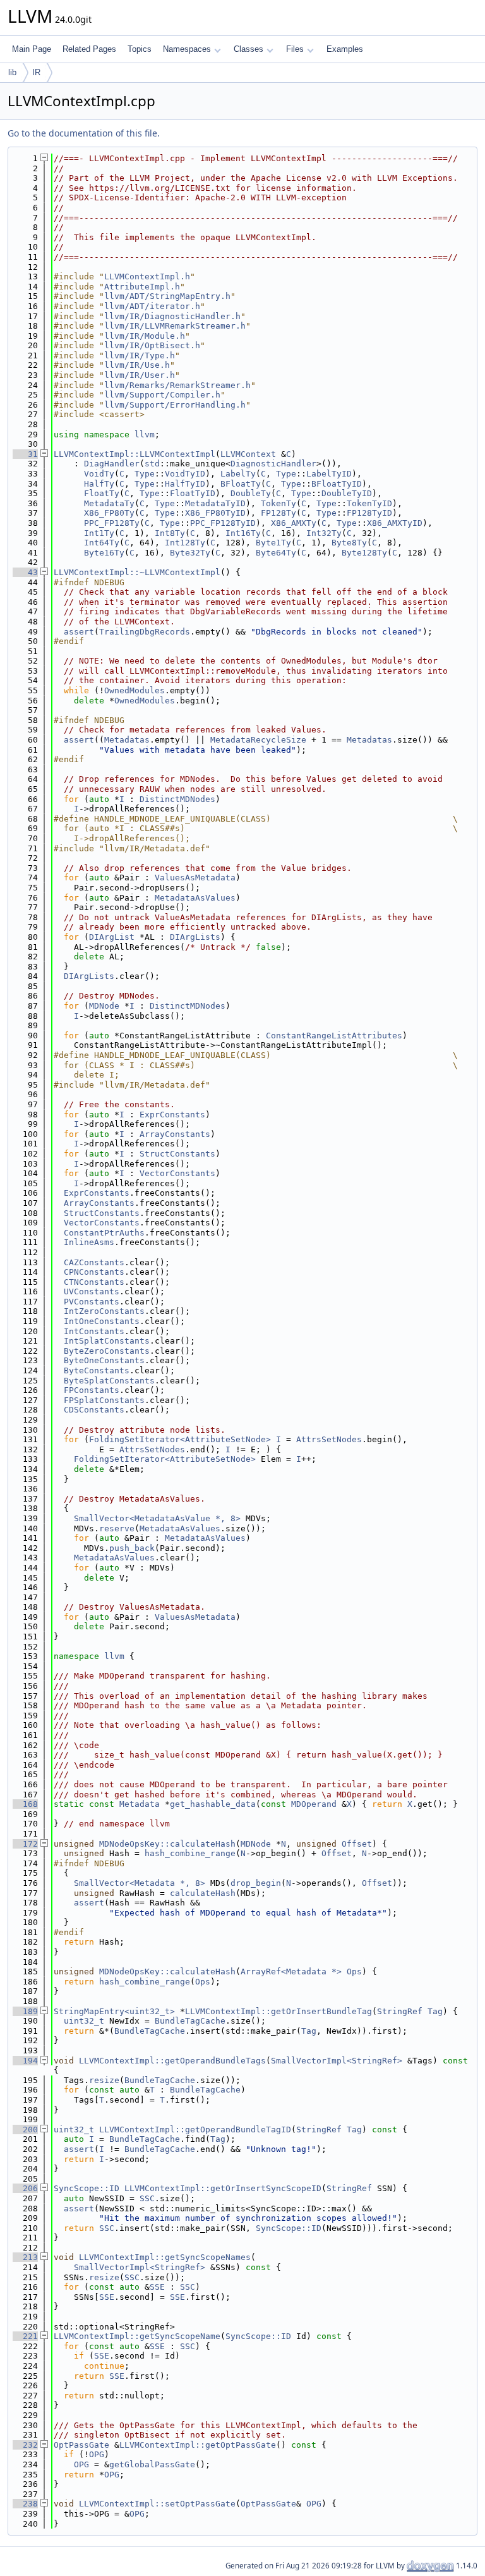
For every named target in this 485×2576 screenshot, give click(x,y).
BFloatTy (241, 484)
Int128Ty (185, 543)
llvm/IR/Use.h (137, 365)
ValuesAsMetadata (195, 878)
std (152, 464)
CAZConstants (94, 1262)
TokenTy (278, 503)
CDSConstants (94, 1410)
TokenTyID (369, 503)
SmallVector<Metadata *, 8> (140, 1883)
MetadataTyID (215, 503)
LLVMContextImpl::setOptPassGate (157, 2504)
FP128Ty (278, 513)
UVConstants (92, 1291)
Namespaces (187, 49)
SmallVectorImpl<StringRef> (337, 2061)
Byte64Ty (276, 553)
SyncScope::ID (87, 2188)
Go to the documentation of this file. (84, 133)
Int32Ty (324, 533)
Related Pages (89, 49)
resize (104, 2080)
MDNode (104, 1006)
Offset (357, 1844)
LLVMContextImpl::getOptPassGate (198, 2445)
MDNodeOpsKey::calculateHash (167, 1844)
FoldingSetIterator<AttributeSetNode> (180, 1439)
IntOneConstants (102, 1321)
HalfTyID (185, 484)
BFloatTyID (337, 484)
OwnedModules (135, 690)
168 (25, 1804)
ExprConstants (172, 1115)
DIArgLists (195, 937)
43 (25, 572)
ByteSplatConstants (109, 1381)
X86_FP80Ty (109, 513)
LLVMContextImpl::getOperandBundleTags (172, 2061)
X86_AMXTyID (395, 523)
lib (12, 72)
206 (25, 2188)
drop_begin (256, 1883)
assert (79, 632)
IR (36, 72)
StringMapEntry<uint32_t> (114, 2011)
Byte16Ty (104, 553)
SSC (147, 2198)
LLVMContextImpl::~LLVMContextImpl (137, 572)
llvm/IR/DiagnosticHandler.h (172, 316)
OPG (97, 2454)
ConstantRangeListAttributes (334, 1036)
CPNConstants (94, 1272)
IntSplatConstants (107, 1341)
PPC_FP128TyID (223, 523)
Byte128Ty (364, 553)
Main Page (32, 49)
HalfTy (99, 484)
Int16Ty (243, 533)
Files (295, 49)
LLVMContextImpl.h (147, 276)
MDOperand (314, 1804)
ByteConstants (97, 1370)
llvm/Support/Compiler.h (162, 395)
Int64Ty (102, 543)
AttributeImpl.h (142, 287)
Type (145, 474)
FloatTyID (193, 493)
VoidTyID (185, 474)
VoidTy (99, 474)
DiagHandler (112, 464)
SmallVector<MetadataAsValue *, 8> (157, 1518)
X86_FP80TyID (215, 513)
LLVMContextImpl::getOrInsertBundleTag (278, 2011)
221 (25, 2336)
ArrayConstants (175, 1134)
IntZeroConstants (104, 1311)
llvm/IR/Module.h (145, 336)
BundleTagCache (190, 2021)
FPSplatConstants (104, 1400)
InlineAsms (89, 1242)
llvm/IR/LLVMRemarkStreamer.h (175, 326)
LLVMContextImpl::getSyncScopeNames (165, 2257)
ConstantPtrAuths (104, 1233)
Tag (435, 2011)
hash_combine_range (190, 1853)
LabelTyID (329, 474)
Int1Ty (99, 533)
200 (25, 2129)
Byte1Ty (273, 543)
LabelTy (238, 474)
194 (25, 2061)
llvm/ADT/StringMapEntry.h (167, 296)
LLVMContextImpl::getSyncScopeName (137, 2336)
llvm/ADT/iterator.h (152, 306)
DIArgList (112, 937)
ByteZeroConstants (107, 1351)
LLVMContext (248, 454)
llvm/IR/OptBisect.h (152, 345)
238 (25, 2504)
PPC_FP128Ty (112, 523)
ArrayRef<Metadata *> (291, 1971)
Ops (354, 1971)
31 (25, 454)
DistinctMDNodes (177, 799)
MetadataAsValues (195, 898)
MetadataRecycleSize (258, 740)
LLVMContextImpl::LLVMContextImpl (135, 454)
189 (25, 2011)
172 (25, 1844)
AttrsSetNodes (329, 1439)
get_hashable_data (213, 1804)
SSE (157, 2287)
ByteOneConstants (104, 1360)
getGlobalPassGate (152, 2464)
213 (25, 2257)
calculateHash (203, 1893)
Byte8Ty (349, 543)
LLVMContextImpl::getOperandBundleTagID (195, 2129)
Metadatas (127, 740)
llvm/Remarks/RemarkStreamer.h (177, 385)
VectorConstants (177, 1173)
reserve (117, 1528)
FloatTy (102, 493)
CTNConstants (94, 1282)
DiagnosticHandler (273, 464)
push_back (132, 1548)
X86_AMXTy (294, 523)
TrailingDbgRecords (145, 632)
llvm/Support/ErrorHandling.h (175, 405)
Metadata (140, 1804)
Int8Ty (170, 533)
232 (25, 2445)
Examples (345, 49)
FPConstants (92, 1390)
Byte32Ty (190, 553)
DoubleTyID (347, 493)
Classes (248, 49)
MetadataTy (109, 503)
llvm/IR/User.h (140, 375)
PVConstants (92, 1302)
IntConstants (94, 1331)
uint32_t (84, 2021)
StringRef (400, 2011)
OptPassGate (81, 2445)
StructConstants (177, 1154)
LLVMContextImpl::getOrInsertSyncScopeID (223, 2188)
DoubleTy (251, 493)
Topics (140, 49)
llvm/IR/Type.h (140, 355)
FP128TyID (369, 513)
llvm (145, 434)
